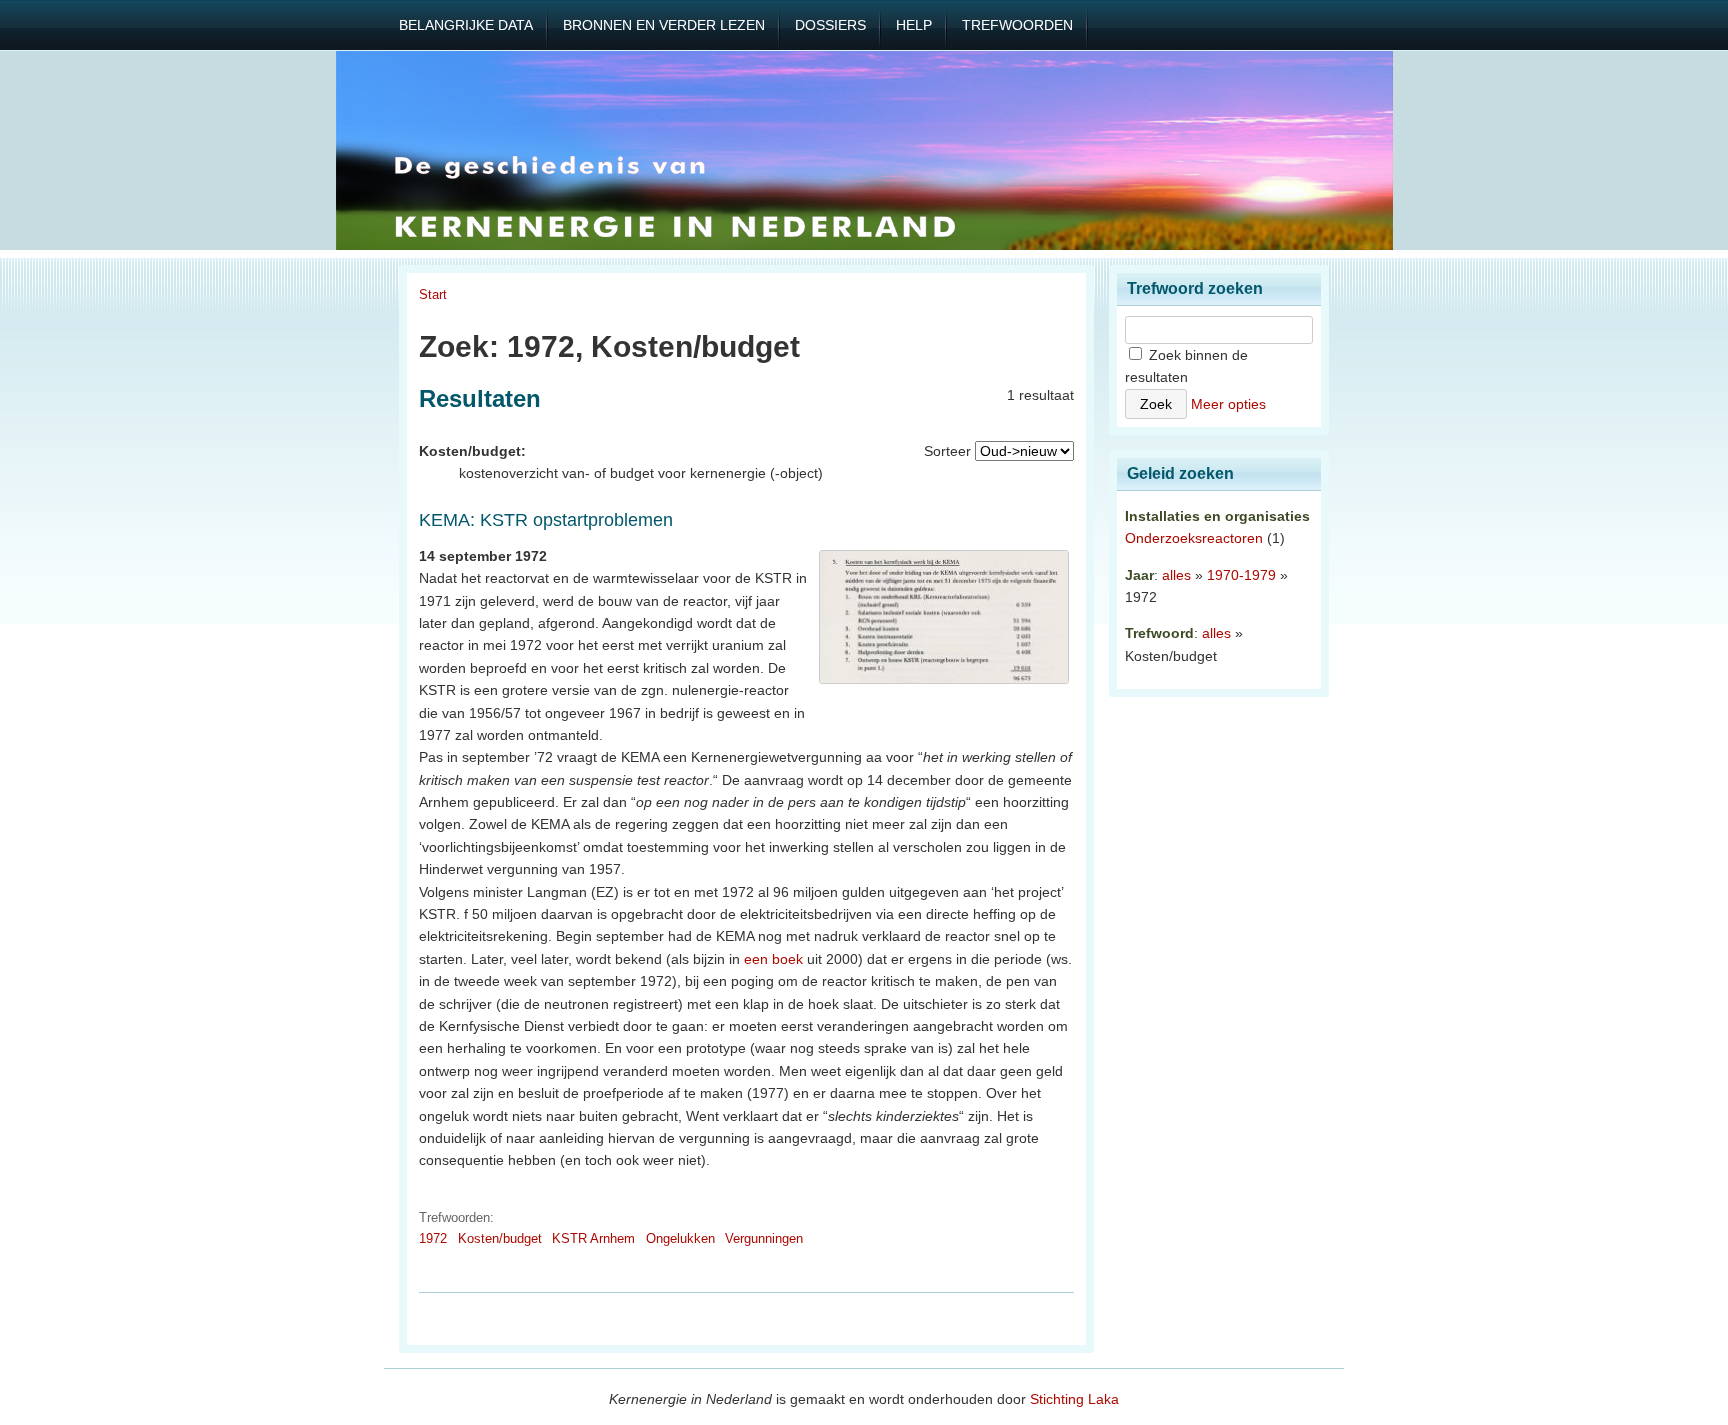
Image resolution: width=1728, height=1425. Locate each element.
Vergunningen (764, 1238)
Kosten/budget (500, 1238)
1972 (433, 1238)
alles (1176, 575)
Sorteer (947, 451)
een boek (773, 959)
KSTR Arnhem (593, 1238)
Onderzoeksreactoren (1194, 538)
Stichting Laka (1074, 1399)
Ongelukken (680, 1238)
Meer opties (1228, 404)
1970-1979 (1241, 575)
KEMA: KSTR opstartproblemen (546, 520)
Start (433, 294)
